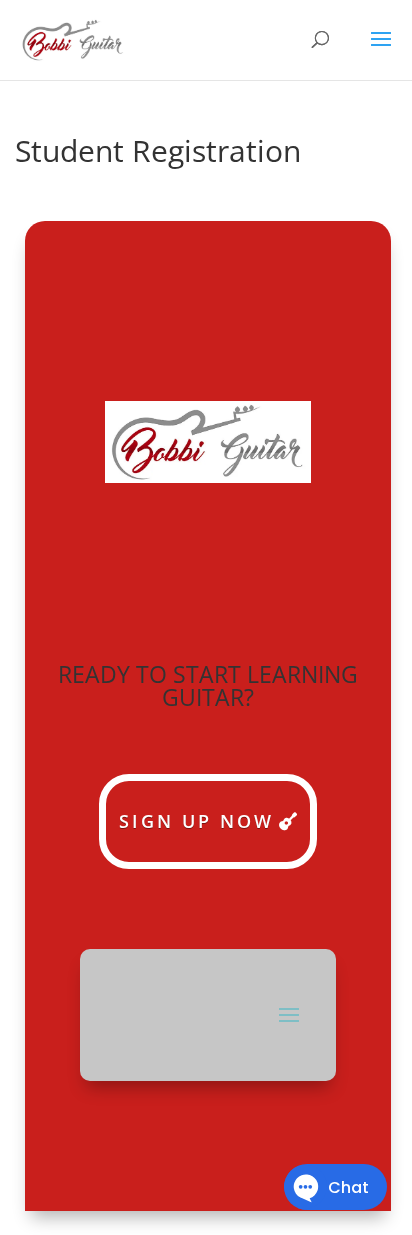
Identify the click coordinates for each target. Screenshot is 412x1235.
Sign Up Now (196, 821)
